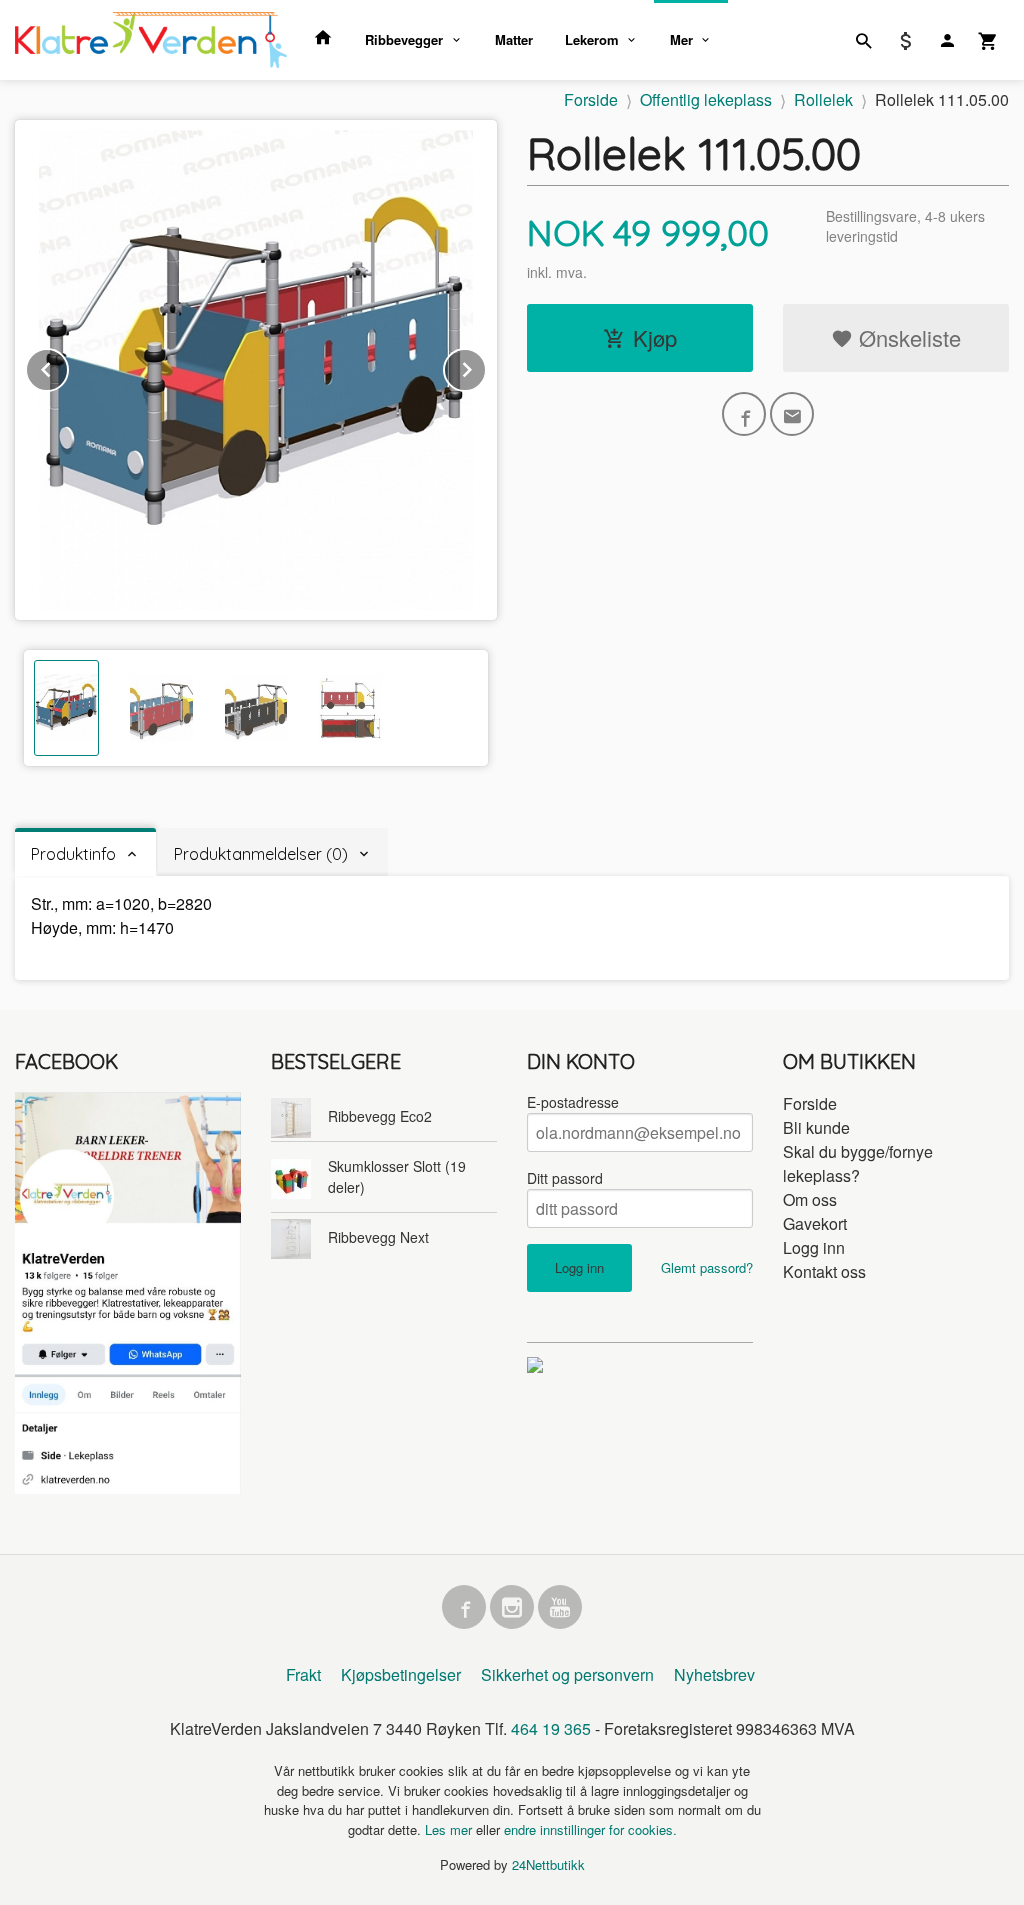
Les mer (450, 1829)
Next (486, 366)
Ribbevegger (404, 39)
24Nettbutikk (548, 1864)
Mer (681, 39)
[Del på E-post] (792, 414)
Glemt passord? (707, 1267)
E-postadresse (573, 1102)
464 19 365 (551, 1728)
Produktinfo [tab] (73, 854)
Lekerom (592, 39)
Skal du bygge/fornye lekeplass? (858, 1163)
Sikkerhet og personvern (567, 1674)
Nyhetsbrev (714, 1674)
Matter (514, 39)
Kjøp (655, 337)
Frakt (303, 1674)
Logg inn (814, 1247)
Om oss (810, 1199)
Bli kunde (816, 1127)
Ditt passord (565, 1178)
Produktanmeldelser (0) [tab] (261, 854)
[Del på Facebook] (744, 414)
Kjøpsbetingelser (401, 1674)
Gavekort (815, 1223)
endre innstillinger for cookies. (590, 1829)
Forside (591, 99)
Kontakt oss (824, 1271)
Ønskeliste (907, 337)
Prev (68, 366)
